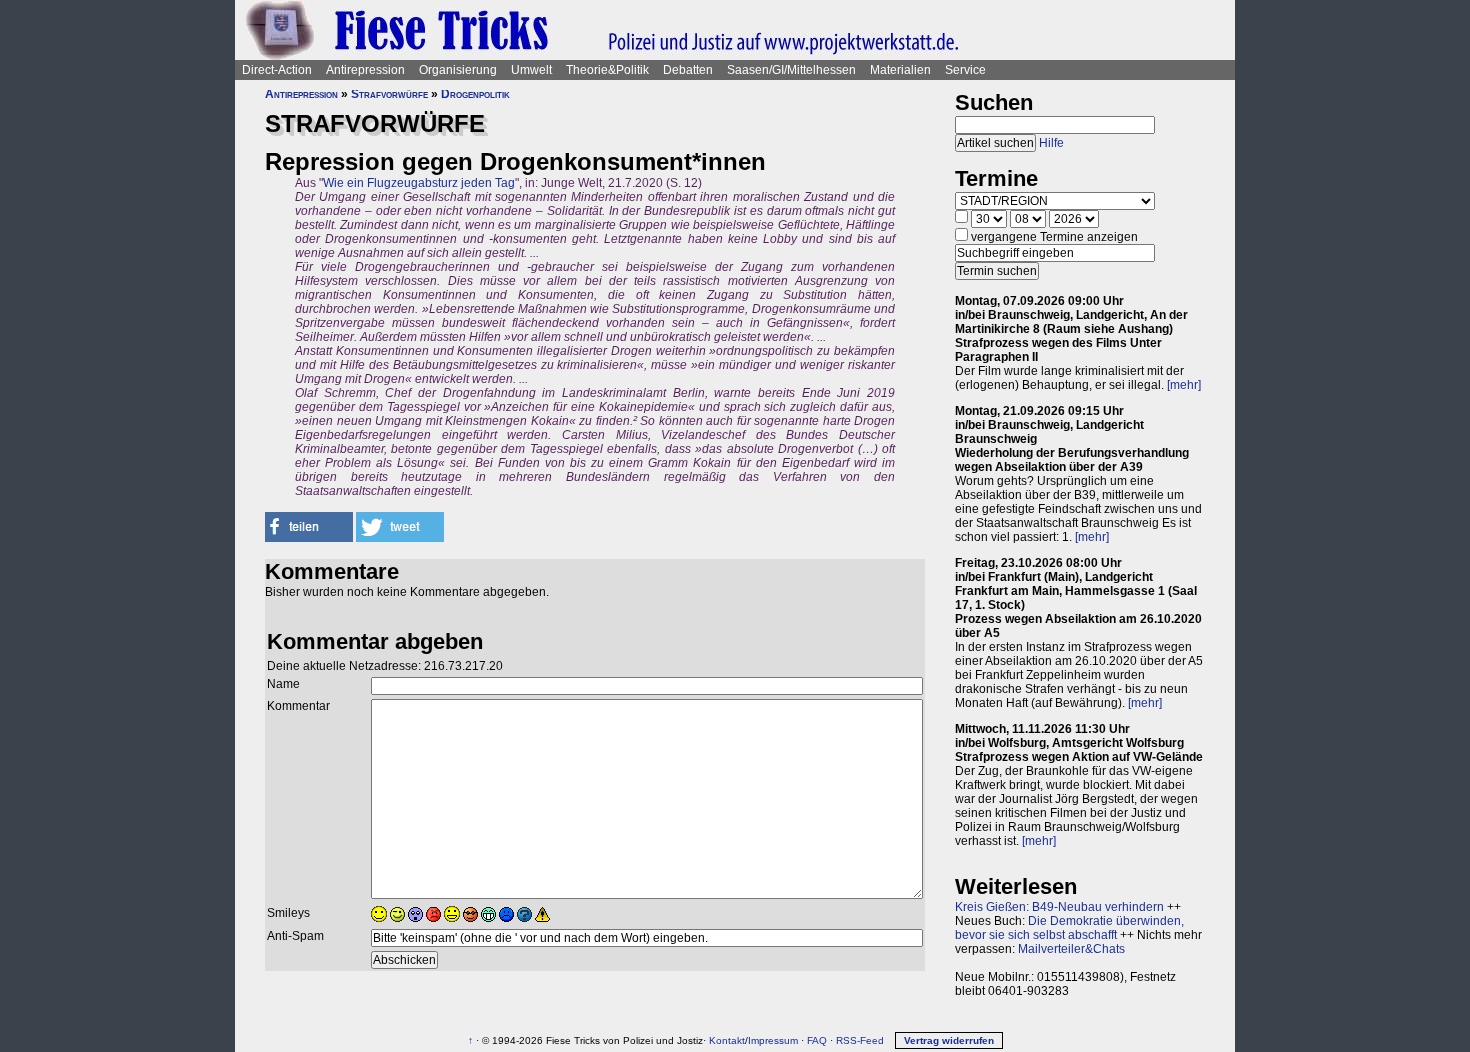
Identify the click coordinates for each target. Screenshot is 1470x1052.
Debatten (688, 70)
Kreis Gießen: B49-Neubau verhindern (1059, 907)
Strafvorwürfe (389, 94)
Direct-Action (277, 70)
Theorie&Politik (607, 70)
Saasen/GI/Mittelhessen (791, 70)
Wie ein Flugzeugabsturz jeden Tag (419, 183)
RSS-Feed (860, 1040)
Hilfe (1051, 143)
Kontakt (727, 1040)
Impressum (773, 1040)
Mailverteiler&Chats (1071, 949)
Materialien (900, 70)
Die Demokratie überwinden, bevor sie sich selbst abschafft (1069, 928)
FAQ (817, 1040)
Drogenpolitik (475, 94)
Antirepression (365, 70)
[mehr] (1184, 385)
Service (965, 70)
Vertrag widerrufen (949, 1040)
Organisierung (458, 70)
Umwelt (531, 70)
